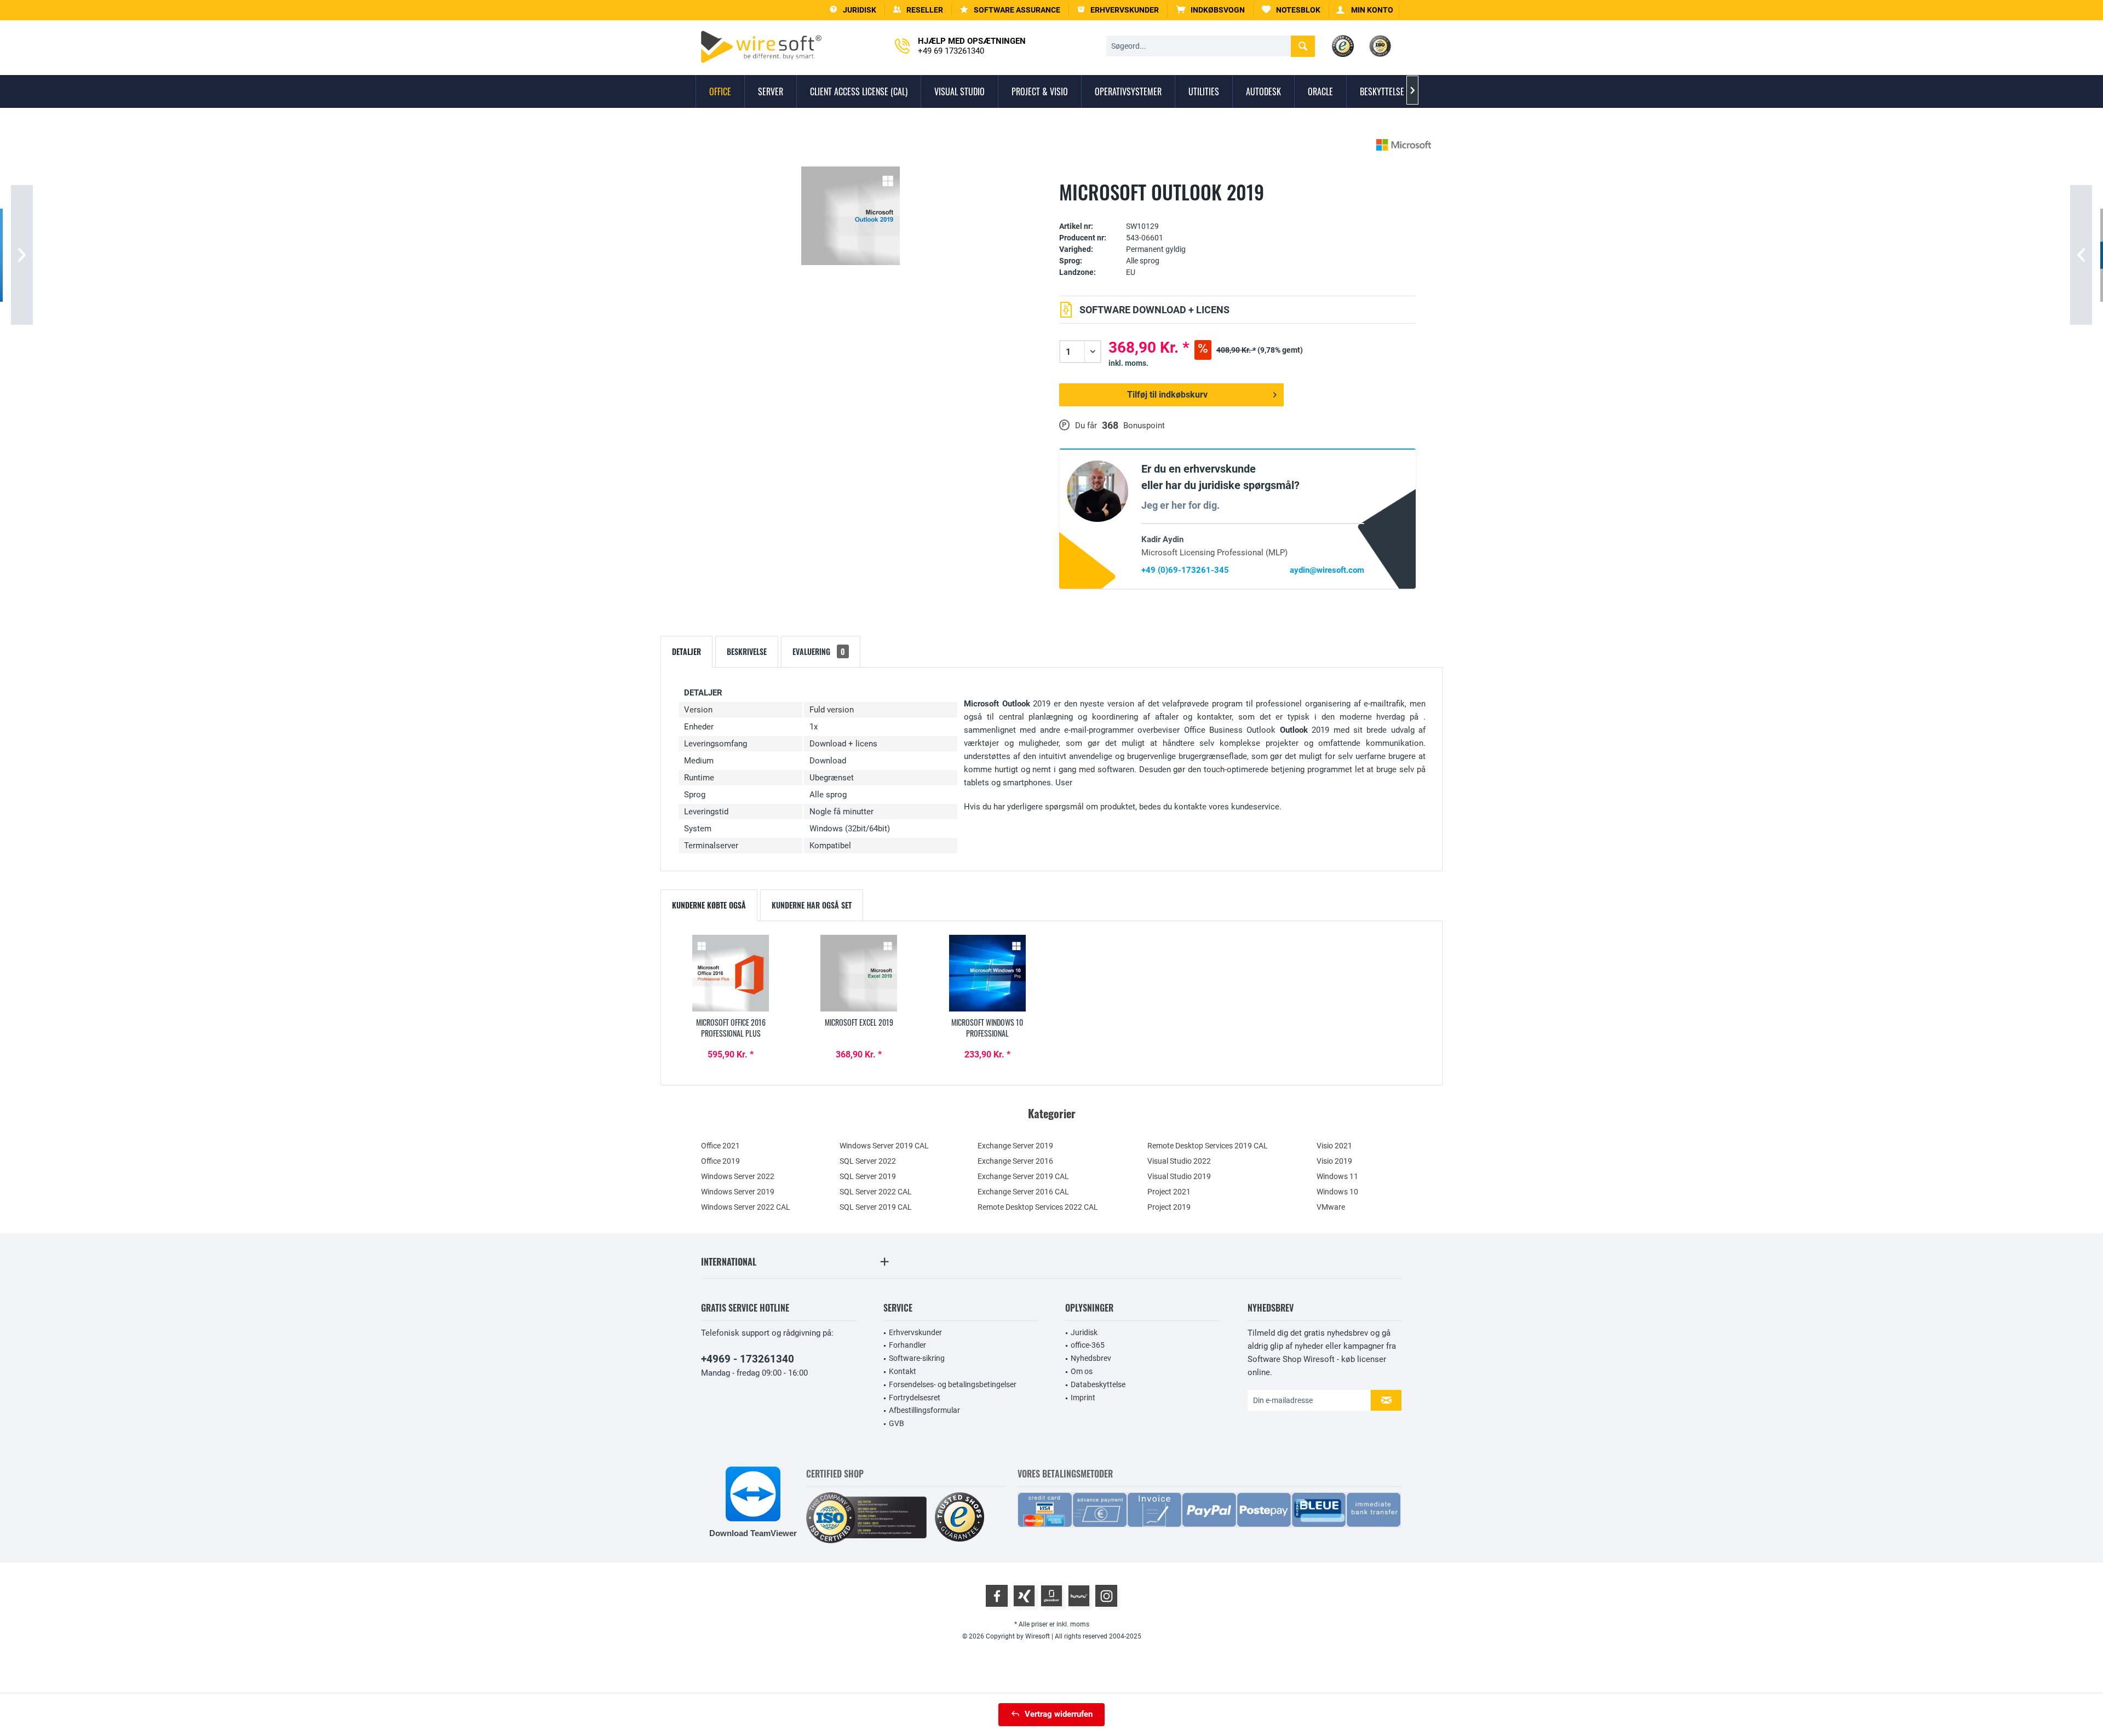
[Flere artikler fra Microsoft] (1404, 145)
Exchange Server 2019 (1015, 1146)
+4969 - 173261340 (748, 1359)
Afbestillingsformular (924, 1410)
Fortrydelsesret (915, 1398)
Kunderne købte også (709, 905)
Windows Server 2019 (738, 1192)
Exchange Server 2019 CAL (1023, 1176)
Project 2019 (1169, 1207)
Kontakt (903, 1371)
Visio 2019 (1334, 1161)
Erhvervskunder (915, 1332)
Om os (1082, 1371)
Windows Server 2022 (738, 1176)
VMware (1331, 1207)
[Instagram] (1106, 1596)
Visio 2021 (1334, 1146)
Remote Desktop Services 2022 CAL (1038, 1207)
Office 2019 (720, 1161)
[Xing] (1024, 1596)
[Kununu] (1079, 1596)
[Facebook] (997, 1596)
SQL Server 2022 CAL (876, 1192)
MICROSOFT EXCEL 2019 (859, 1022)
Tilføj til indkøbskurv (1167, 395)
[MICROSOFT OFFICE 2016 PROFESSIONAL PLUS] (731, 973)
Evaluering (819, 651)
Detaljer (686, 651)
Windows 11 (1337, 1176)
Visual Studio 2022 (1179, 1161)
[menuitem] (1211, 10)
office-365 (1088, 1345)
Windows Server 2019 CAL (884, 1146)
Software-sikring (917, 1358)
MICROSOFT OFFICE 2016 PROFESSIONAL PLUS (731, 1028)
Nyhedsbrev (1091, 1358)
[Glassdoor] (1051, 1596)
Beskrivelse (747, 651)
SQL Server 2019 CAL (876, 1207)
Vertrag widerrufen (1059, 1714)
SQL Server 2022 (868, 1161)
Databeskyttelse (1098, 1384)
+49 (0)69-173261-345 (1185, 570)
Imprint (1083, 1398)
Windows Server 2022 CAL (746, 1207)
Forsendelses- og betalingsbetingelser (953, 1384)
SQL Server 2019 (868, 1176)
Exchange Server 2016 (1015, 1161)
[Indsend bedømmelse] (1237, 209)
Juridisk (1084, 1332)
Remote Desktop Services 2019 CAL (1208, 1146)
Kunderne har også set (812, 905)
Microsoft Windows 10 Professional (987, 1028)
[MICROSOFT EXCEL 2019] (859, 973)
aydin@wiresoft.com (1327, 570)
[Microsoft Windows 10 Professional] (987, 973)
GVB (897, 1423)
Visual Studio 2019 (1179, 1176)
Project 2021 (1169, 1192)
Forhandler (907, 1345)
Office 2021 (720, 1146)
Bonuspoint (1144, 426)
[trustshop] (959, 1518)
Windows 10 (1337, 1192)
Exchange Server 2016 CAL (1023, 1192)
